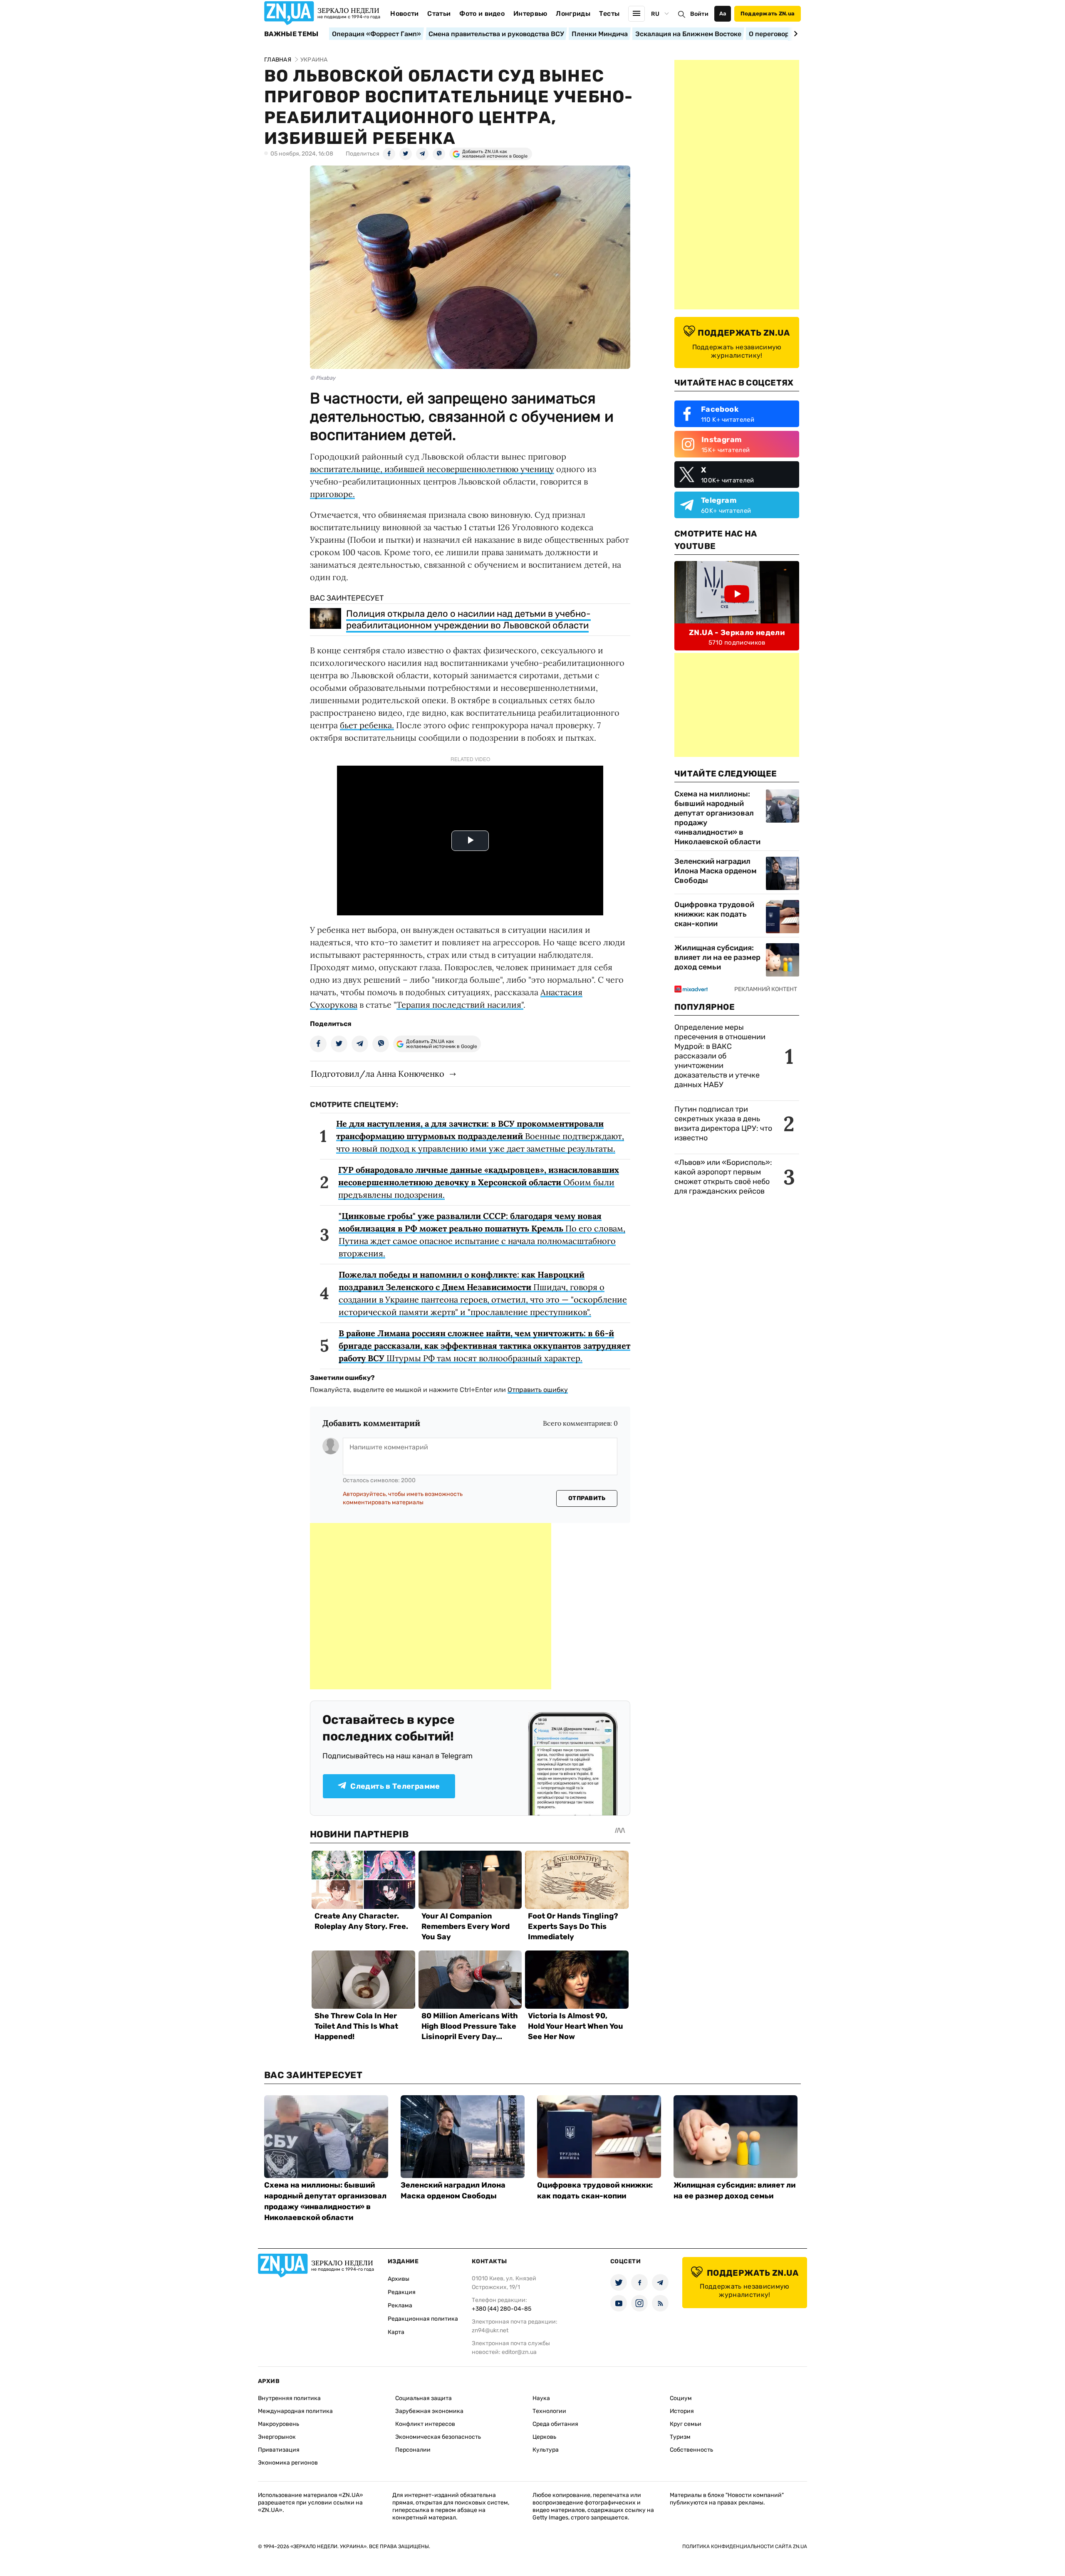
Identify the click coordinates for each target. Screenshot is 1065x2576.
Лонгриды (573, 14)
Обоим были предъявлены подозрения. (479, 1182)
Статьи (439, 14)
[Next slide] (794, 34)
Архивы (399, 2279)
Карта (396, 2332)
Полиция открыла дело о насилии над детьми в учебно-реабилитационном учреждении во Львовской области (468, 619)
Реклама (400, 2305)
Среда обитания (555, 2424)
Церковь (544, 2437)
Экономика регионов (288, 2463)
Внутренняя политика (289, 2398)
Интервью (530, 14)
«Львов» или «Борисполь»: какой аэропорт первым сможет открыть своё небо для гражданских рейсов (723, 1177)
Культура (546, 2450)
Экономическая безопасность (438, 2437)
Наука (541, 2398)
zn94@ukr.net (490, 2330)
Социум (681, 2398)
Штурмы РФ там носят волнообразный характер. (484, 1346)
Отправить (587, 1498)
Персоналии (413, 2450)
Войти (699, 14)
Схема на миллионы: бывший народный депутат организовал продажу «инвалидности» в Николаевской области (717, 818)
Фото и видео (482, 14)
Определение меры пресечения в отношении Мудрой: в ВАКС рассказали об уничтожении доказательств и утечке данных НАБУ (720, 1056)
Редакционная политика (423, 2319)
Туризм (680, 2437)
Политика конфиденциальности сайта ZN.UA (745, 2546)
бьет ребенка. (367, 725)
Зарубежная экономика (429, 2411)
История (682, 2411)
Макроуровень (279, 2424)
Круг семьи (686, 2424)
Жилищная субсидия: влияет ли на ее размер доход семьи (717, 957)
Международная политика (295, 2411)
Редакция (402, 2292)
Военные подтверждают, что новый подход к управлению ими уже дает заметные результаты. (480, 1136)
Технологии (549, 2411)
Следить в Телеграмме (395, 1786)
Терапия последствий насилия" (460, 1005)
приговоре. (332, 494)
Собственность (691, 2450)
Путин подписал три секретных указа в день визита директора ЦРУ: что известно (723, 1124)
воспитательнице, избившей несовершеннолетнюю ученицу (432, 469)
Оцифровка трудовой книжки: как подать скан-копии (714, 914)
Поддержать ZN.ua (768, 14)
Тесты (609, 14)
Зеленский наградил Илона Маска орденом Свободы (716, 871)
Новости (404, 14)
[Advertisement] (431, 1606)
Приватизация (279, 2450)
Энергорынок (277, 2437)
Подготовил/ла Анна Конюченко (378, 1074)
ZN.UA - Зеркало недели (737, 633)
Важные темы (291, 34)
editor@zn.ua (519, 2352)
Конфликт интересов (425, 2424)
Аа (723, 14)
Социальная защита (424, 2398)
